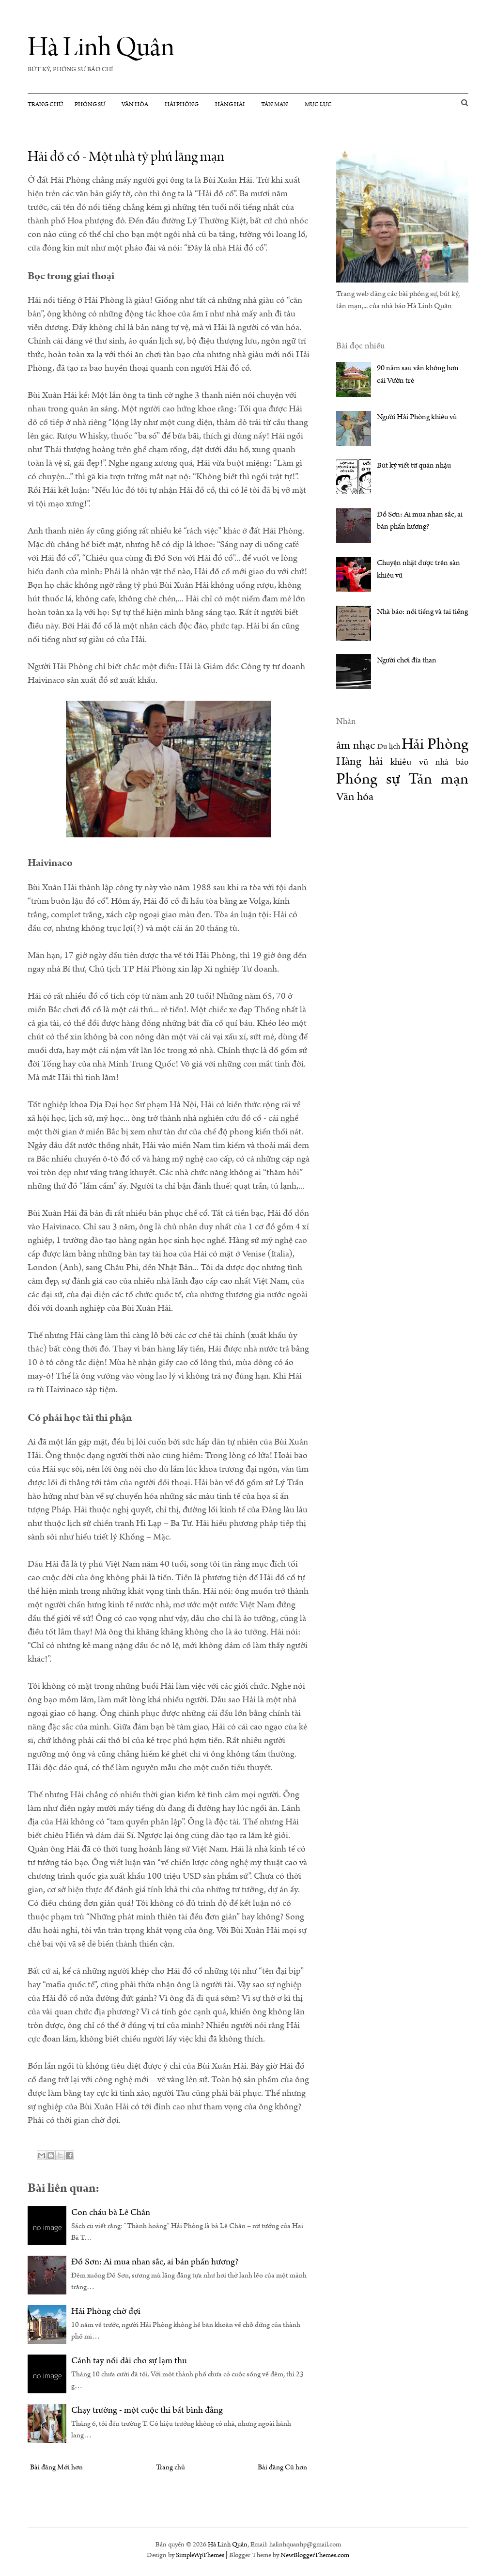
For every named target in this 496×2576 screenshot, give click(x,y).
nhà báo (452, 762)
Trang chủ (45, 104)
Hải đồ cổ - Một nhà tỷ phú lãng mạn (126, 157)
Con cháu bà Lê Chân (111, 2212)
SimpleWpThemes (200, 2555)
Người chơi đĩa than (407, 660)
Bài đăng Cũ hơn (282, 2467)
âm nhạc (356, 745)
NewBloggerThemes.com (315, 2555)
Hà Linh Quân (101, 47)
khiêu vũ (409, 762)
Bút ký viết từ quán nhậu (414, 465)
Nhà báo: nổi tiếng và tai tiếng (422, 612)
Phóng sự (90, 104)
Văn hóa (135, 104)
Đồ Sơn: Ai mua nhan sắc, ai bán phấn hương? (155, 2262)
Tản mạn (275, 104)
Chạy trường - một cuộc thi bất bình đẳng (147, 2410)
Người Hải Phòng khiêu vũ (417, 417)
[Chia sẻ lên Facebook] (69, 2155)
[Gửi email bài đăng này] (42, 2155)
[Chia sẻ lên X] (60, 2155)
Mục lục (318, 104)
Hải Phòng (182, 104)
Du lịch (389, 746)
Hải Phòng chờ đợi (106, 2311)
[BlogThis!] (51, 2155)
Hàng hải (230, 104)
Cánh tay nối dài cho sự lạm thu (129, 2361)
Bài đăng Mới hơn (56, 2467)
